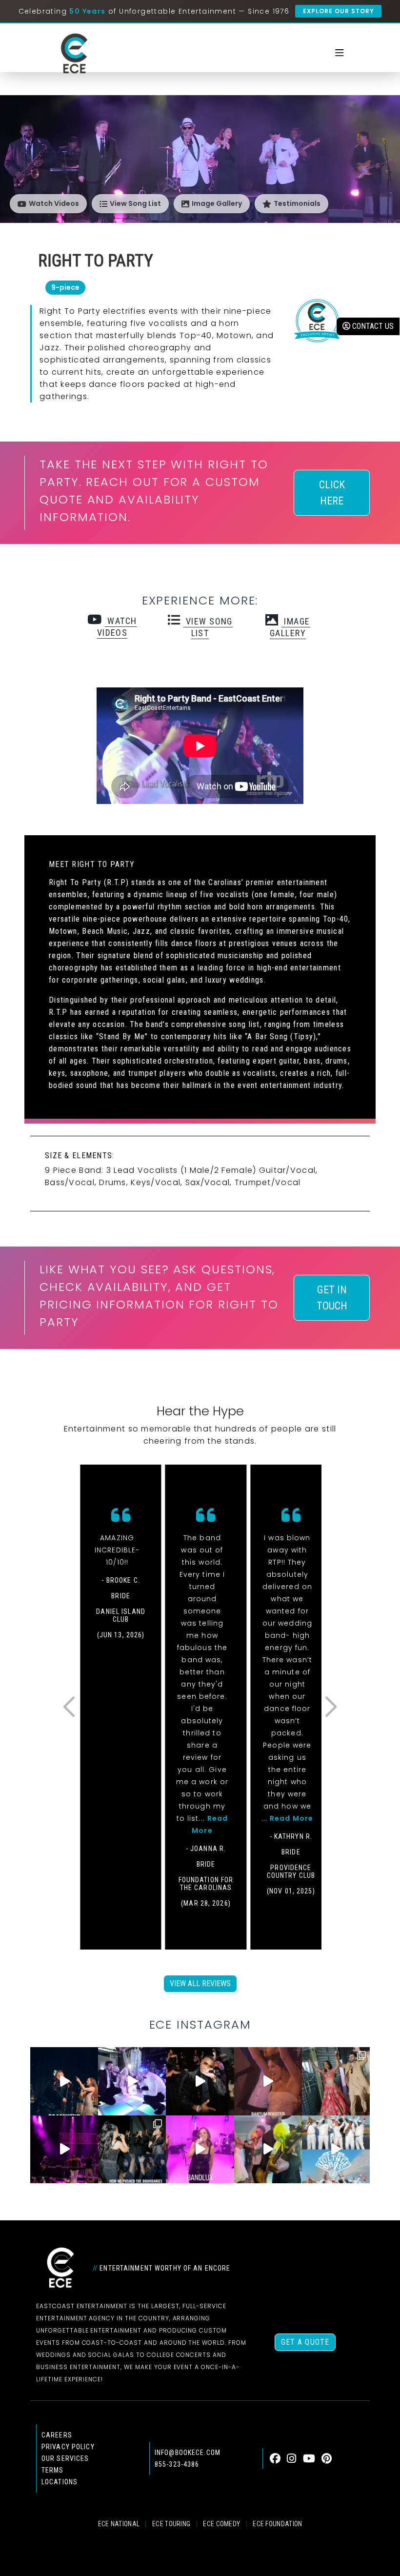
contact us (372, 326)
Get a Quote (305, 2342)
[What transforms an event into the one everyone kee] (132, 2149)
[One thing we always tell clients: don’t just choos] (200, 2149)
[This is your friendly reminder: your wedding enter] (336, 2081)
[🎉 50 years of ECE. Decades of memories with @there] (336, 2149)
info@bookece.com (188, 2453)
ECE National (119, 2524)
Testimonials (297, 203)
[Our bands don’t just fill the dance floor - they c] (268, 2149)
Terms (53, 2470)
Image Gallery (217, 203)
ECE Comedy (221, 2524)
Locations (60, 2482)
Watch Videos (54, 203)
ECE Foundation (277, 2524)
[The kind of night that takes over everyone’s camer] (200, 2081)
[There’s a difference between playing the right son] (268, 2081)
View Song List (135, 203)
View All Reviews (200, 1983)
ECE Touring (171, 2524)
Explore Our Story (338, 11)
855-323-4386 (177, 2464)
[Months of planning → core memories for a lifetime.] (64, 2149)
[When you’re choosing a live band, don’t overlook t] (64, 2081)
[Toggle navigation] (340, 53)
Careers (57, 2435)
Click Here (332, 493)
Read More (291, 1818)
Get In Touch (332, 1298)
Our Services (65, 2458)
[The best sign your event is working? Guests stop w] (132, 2081)
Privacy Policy (68, 2447)
